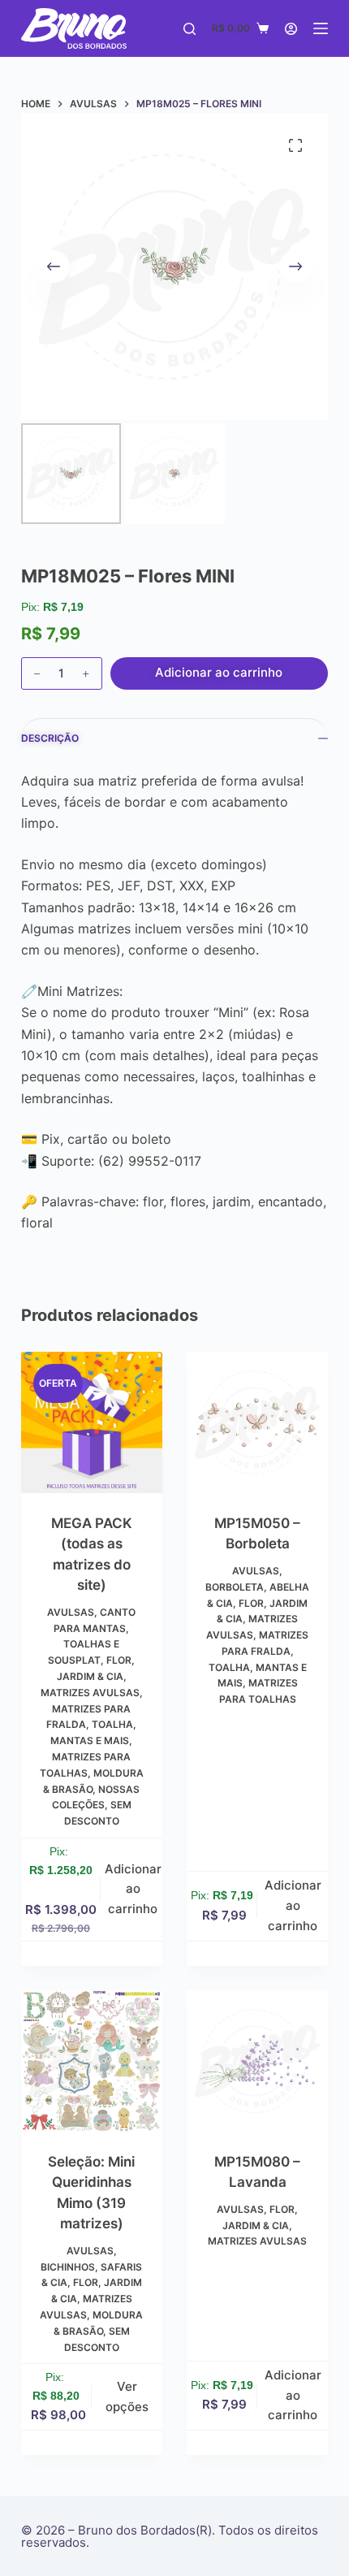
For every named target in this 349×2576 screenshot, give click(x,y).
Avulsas (71, 1612)
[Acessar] (291, 29)
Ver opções (127, 2396)
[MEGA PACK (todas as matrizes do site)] (92, 1422)
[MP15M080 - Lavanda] (257, 2061)
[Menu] (321, 28)
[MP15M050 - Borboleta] (257, 1422)
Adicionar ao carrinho (219, 672)
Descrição (50, 738)
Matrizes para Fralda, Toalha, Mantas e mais (91, 1725)
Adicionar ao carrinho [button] (133, 1889)
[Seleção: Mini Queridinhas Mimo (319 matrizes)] (92, 2061)
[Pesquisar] (190, 29)
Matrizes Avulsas (90, 1693)
